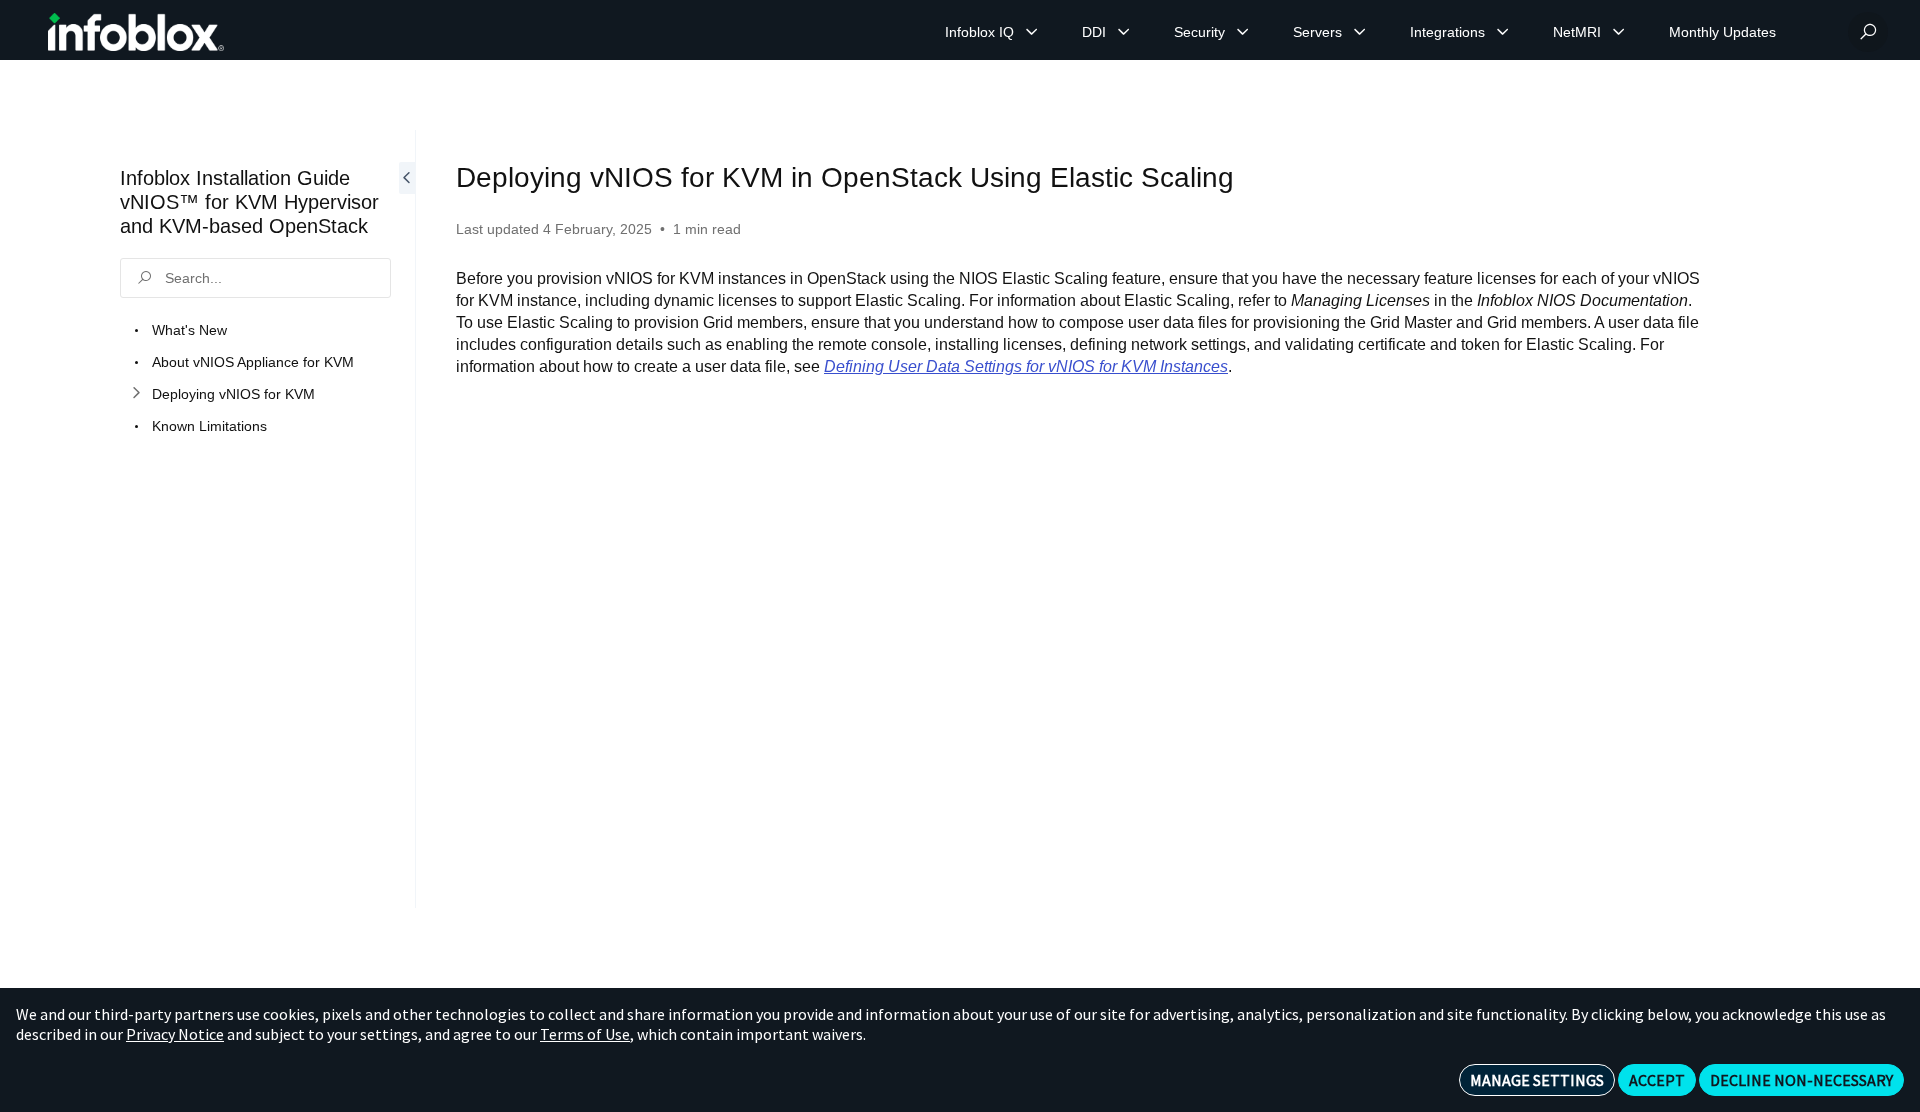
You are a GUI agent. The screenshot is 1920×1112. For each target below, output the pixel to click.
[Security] (1243, 32)
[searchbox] (255, 278)
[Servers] (1360, 32)
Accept (1657, 1080)
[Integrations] (1503, 32)
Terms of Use (585, 1034)
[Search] (1868, 32)
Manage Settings (1537, 1080)
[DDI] (1124, 32)
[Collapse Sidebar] (407, 519)
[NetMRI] (1619, 32)
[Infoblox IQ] (1032, 32)
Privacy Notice (175, 1034)
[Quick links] (136, 32)
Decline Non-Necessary (1801, 1080)
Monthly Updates (1722, 32)
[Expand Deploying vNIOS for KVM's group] (136, 394)
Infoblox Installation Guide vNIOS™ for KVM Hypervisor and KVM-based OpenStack (249, 202)
